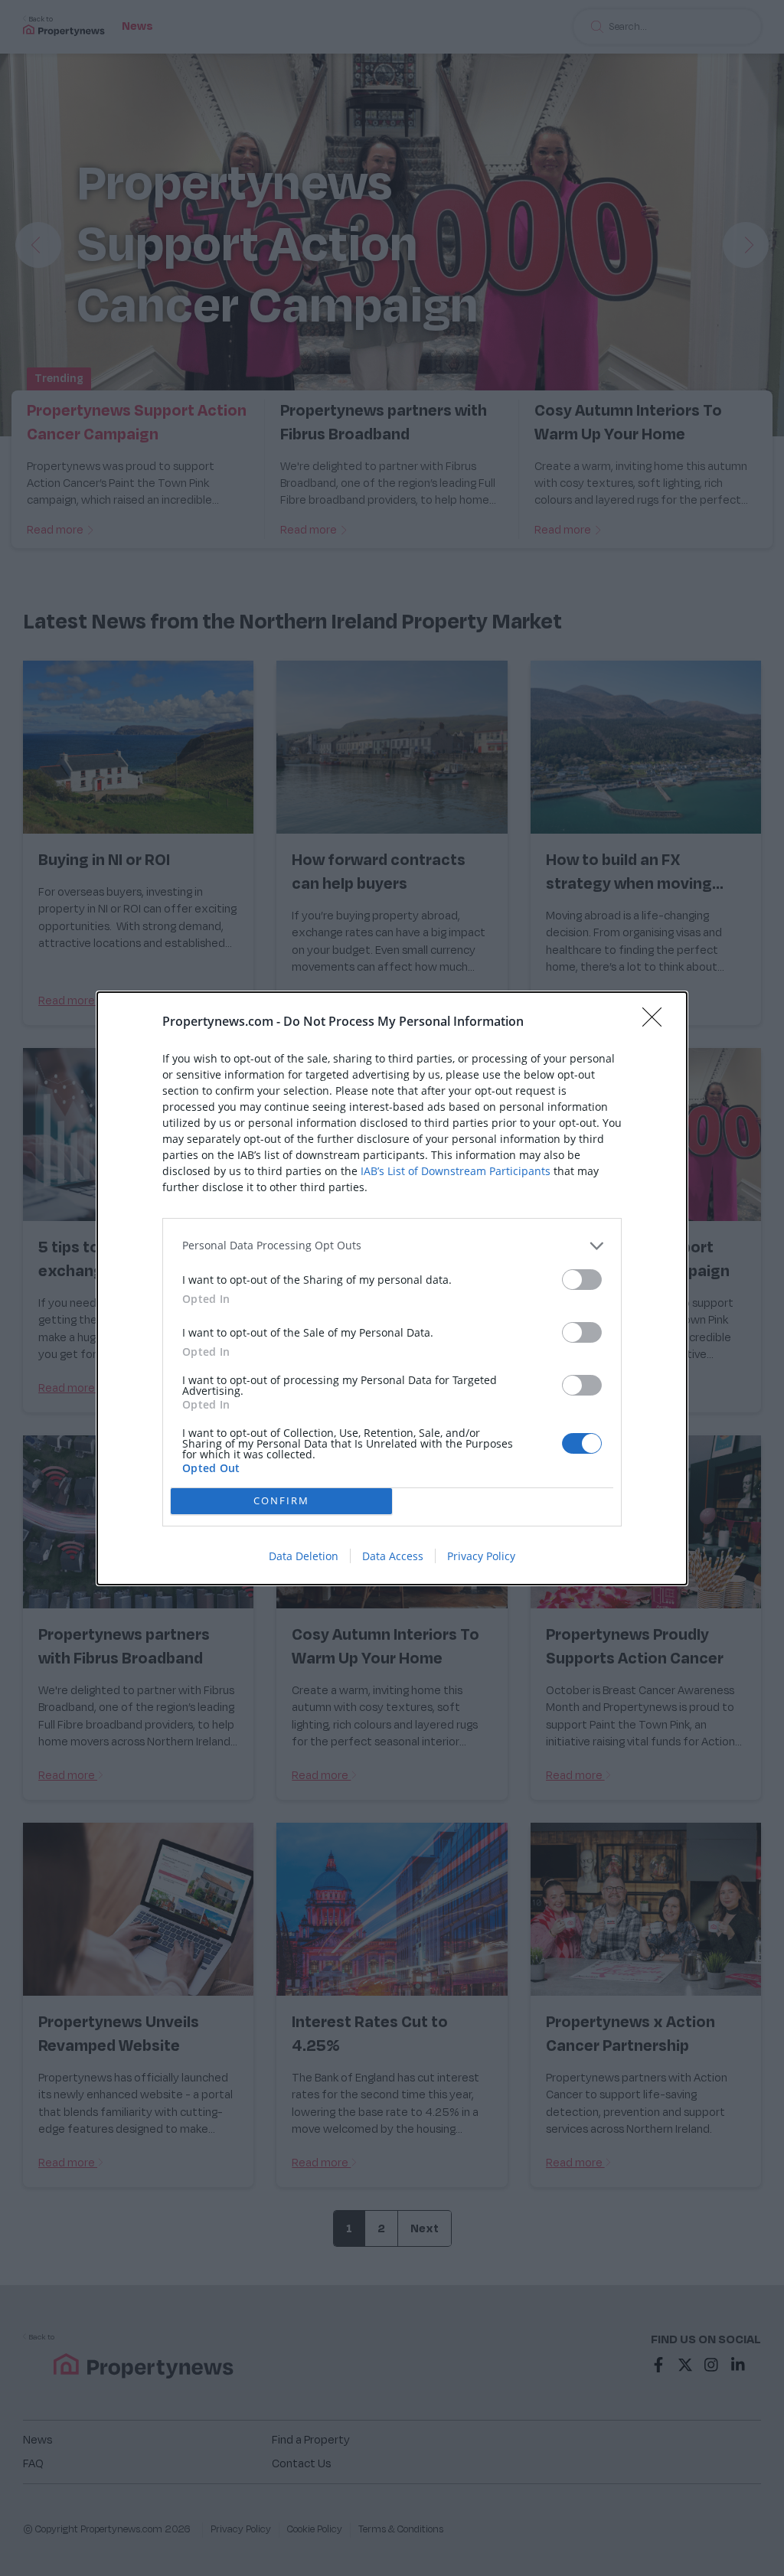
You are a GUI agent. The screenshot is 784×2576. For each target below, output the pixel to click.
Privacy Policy (481, 1556)
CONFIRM (281, 1500)
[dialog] (392, 1288)
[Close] (657, 1022)
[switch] (582, 1280)
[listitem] (392, 1246)
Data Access (393, 1556)
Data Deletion (304, 1556)
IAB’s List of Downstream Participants (456, 1171)
